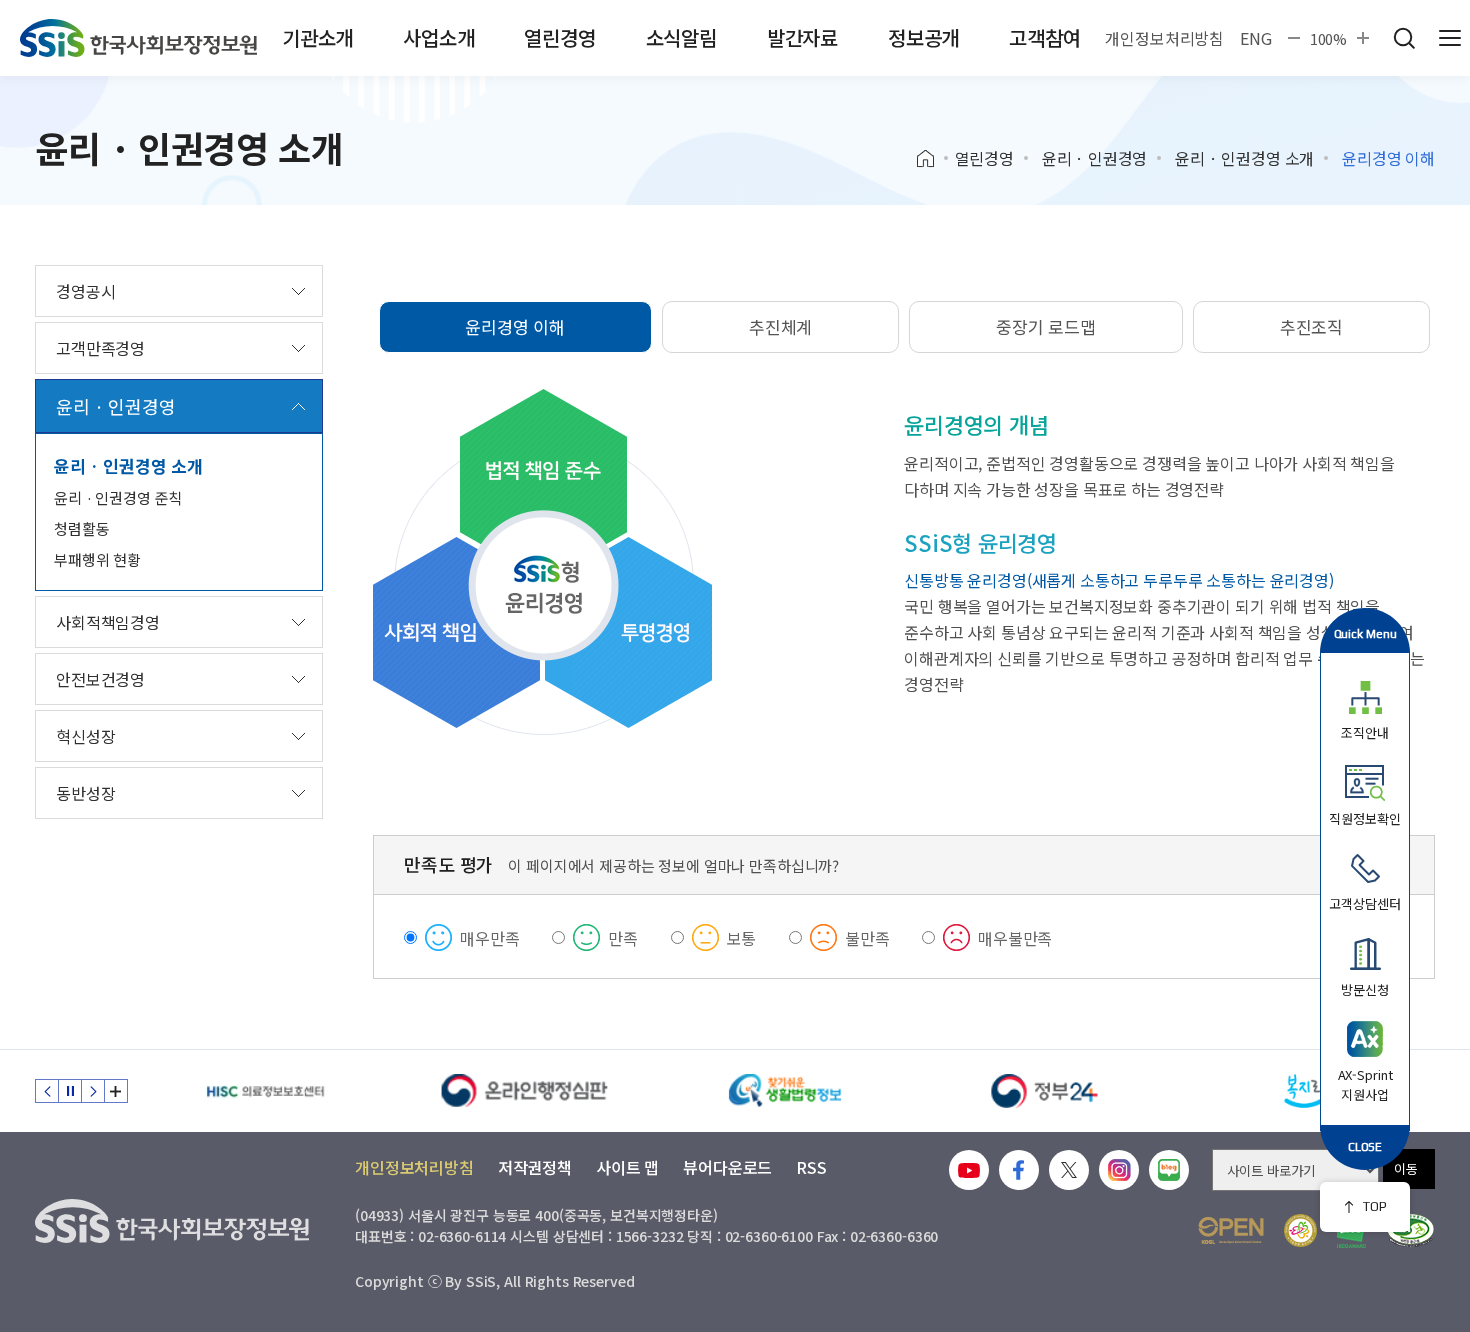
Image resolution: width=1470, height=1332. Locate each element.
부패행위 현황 (97, 559)
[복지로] (1305, 1091)
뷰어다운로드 (727, 1167)
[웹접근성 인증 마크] (1410, 1230)
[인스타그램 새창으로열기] (1119, 1170)
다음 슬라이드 (93, 1091)
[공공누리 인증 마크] (1231, 1230)
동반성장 (85, 793)
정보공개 (923, 37)
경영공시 (85, 291)
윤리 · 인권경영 (1095, 158)
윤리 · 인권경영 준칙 (118, 497)
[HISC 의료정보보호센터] (265, 1091)
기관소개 (317, 37)
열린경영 (559, 37)
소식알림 (681, 37)
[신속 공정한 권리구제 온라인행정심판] (525, 1091)
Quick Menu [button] (1365, 633)
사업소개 (438, 37)
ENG (1256, 38)
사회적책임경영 (108, 622)
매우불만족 (1015, 938)
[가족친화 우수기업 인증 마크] (1300, 1230)
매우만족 (489, 938)
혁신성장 (85, 736)
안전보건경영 (100, 679)
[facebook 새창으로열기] (1019, 1170)
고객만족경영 (100, 348)
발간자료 (802, 37)
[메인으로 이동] (138, 38)
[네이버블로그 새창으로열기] (1169, 1170)
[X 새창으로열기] (1069, 1170)
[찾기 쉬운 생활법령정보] (785, 1091)
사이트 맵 (627, 1167)
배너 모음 (116, 1091)
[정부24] (1045, 1091)
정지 (70, 1091)
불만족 (867, 938)
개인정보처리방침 (1164, 38)
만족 (623, 938)
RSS (811, 1167)
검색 (1404, 38)
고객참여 (1044, 37)
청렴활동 (81, 528)
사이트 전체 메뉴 (1450, 38)
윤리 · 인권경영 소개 (1244, 158)
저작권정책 (535, 1167)
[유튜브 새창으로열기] (969, 1170)
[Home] (932, 159)
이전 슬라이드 (47, 1091)
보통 (742, 938)
